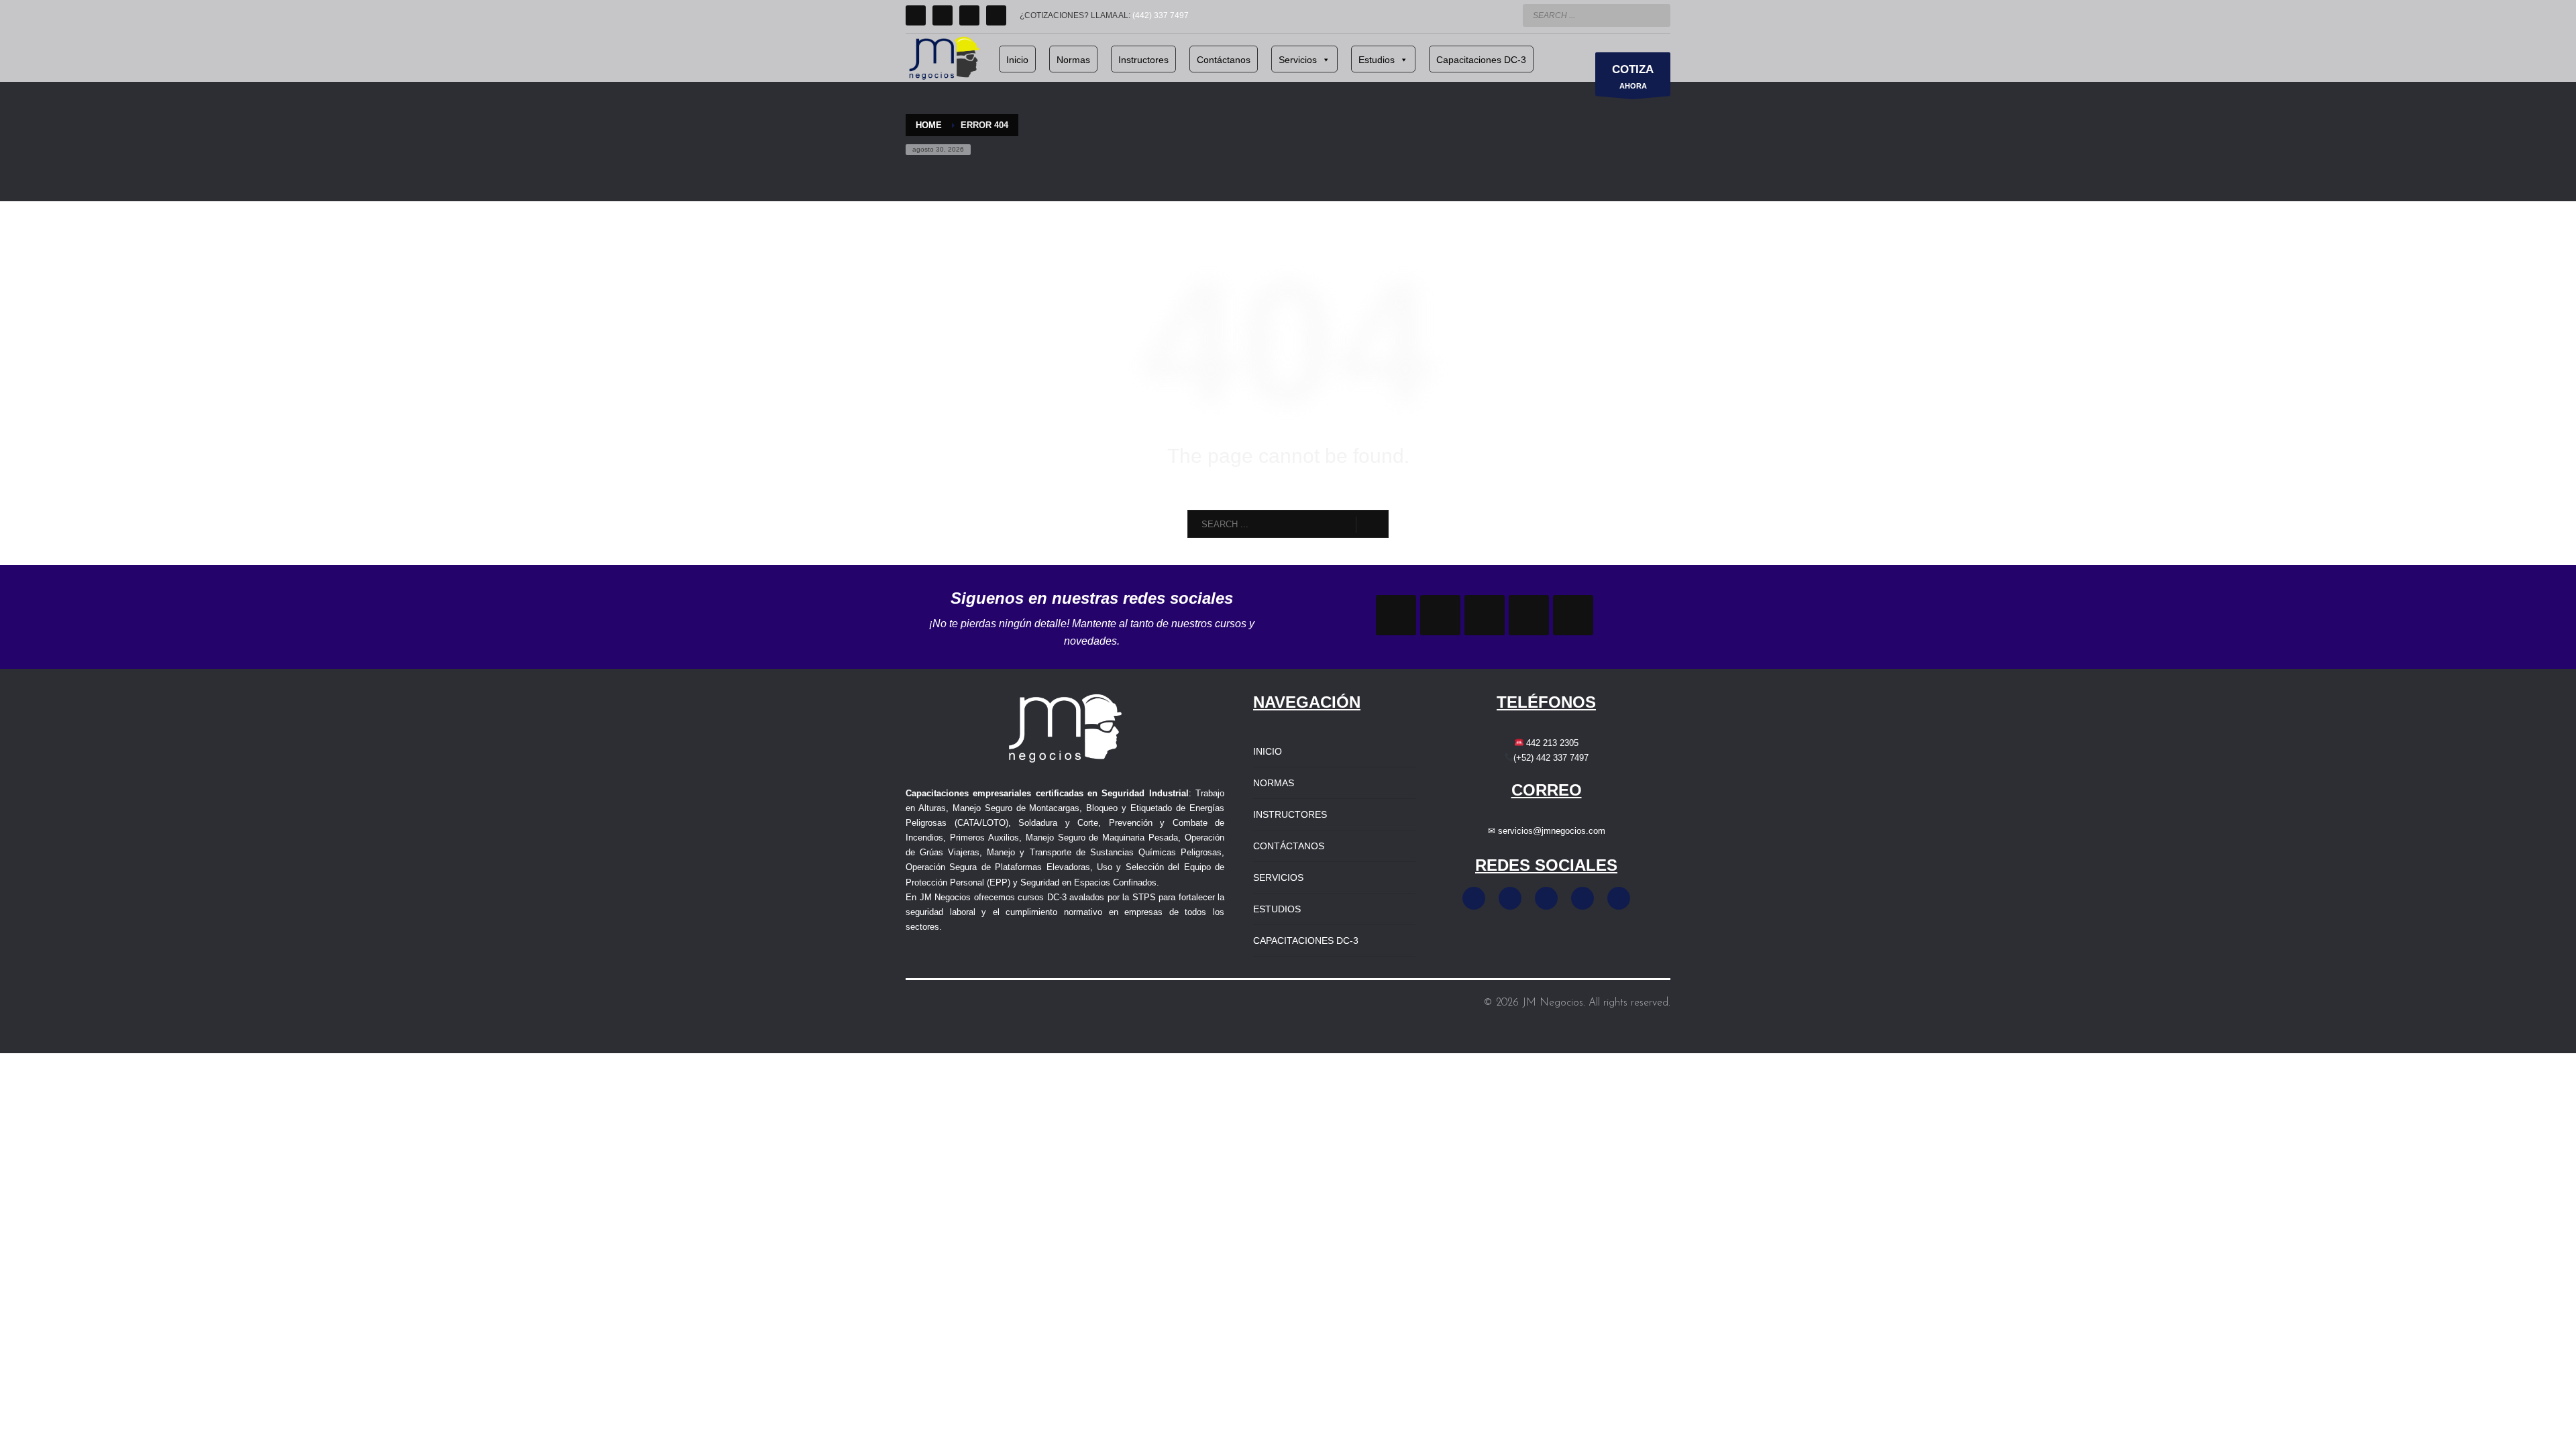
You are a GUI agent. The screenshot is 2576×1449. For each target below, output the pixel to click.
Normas (1073, 60)
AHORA (1633, 76)
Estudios (1377, 60)
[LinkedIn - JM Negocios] (1582, 898)
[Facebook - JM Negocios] (1474, 898)
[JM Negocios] (1396, 615)
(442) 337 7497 (1161, 15)
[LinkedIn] (969, 15)
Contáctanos (1224, 60)
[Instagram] (943, 15)
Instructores (1143, 60)
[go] (1657, 15)
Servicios (1298, 60)
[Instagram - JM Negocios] (1510, 898)
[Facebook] (916, 15)
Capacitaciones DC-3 (1481, 60)
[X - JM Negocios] (1546, 898)
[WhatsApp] (996, 15)
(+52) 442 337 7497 (1551, 758)
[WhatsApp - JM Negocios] (1619, 898)
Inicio (1017, 60)
